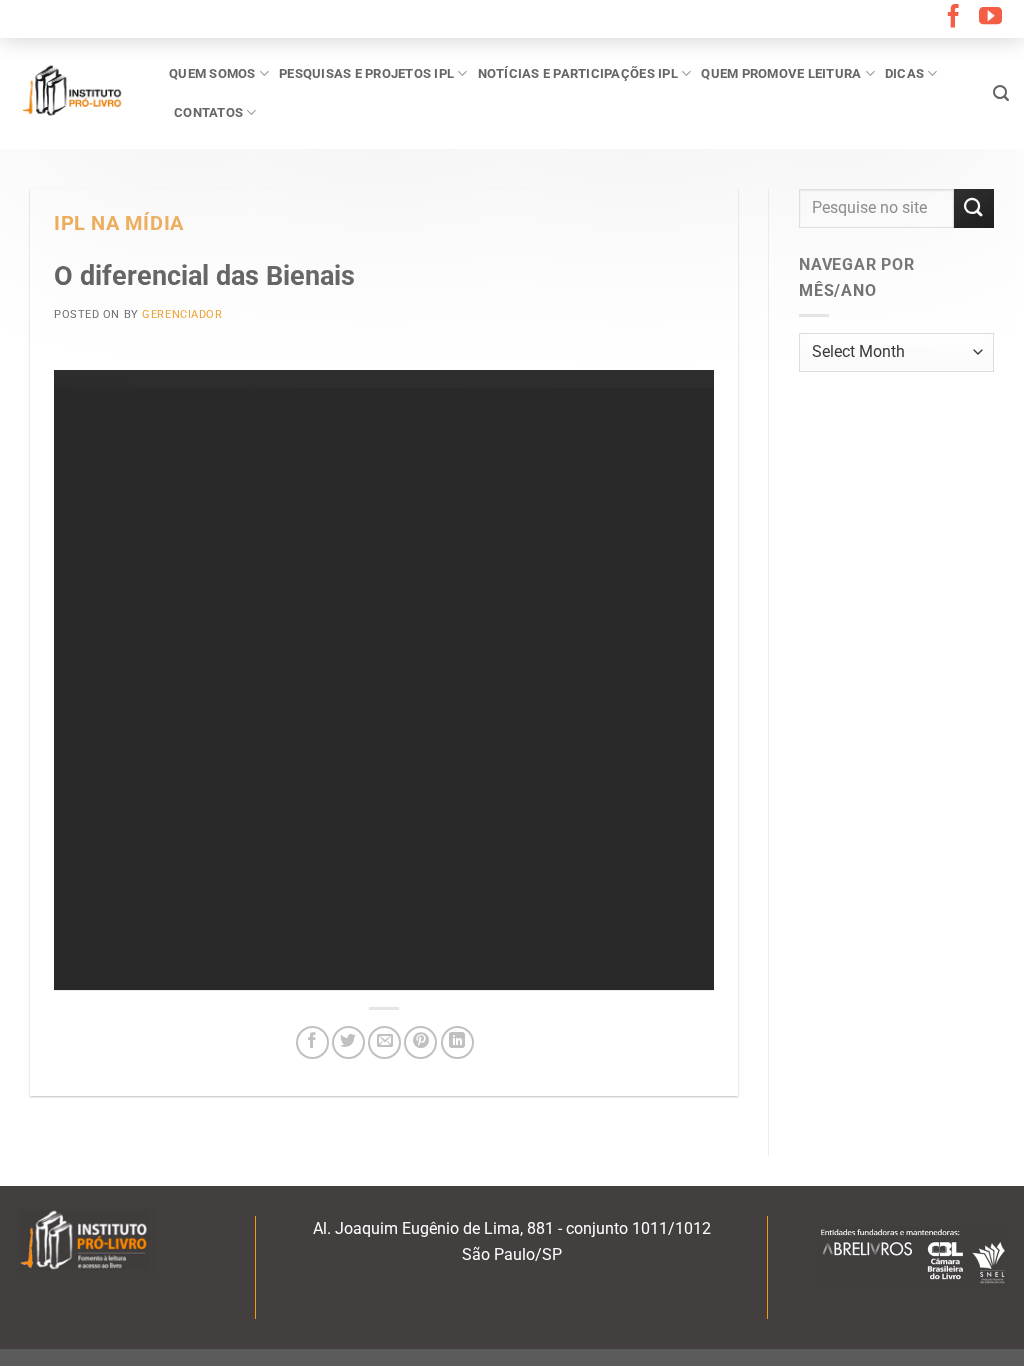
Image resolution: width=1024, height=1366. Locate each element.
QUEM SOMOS (212, 73)
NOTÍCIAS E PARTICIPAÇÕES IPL (578, 73)
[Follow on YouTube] (990, 18)
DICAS (904, 73)
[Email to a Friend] (384, 1042)
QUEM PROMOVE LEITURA (781, 73)
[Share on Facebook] (312, 1042)
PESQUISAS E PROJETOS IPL (366, 73)
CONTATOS (208, 112)
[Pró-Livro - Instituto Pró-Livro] (77, 93)
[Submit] (974, 208)
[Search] (1001, 93)
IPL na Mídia (119, 223)
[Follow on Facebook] (953, 18)
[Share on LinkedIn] (457, 1042)
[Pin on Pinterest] (420, 1042)
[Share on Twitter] (348, 1042)
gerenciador (182, 314)
